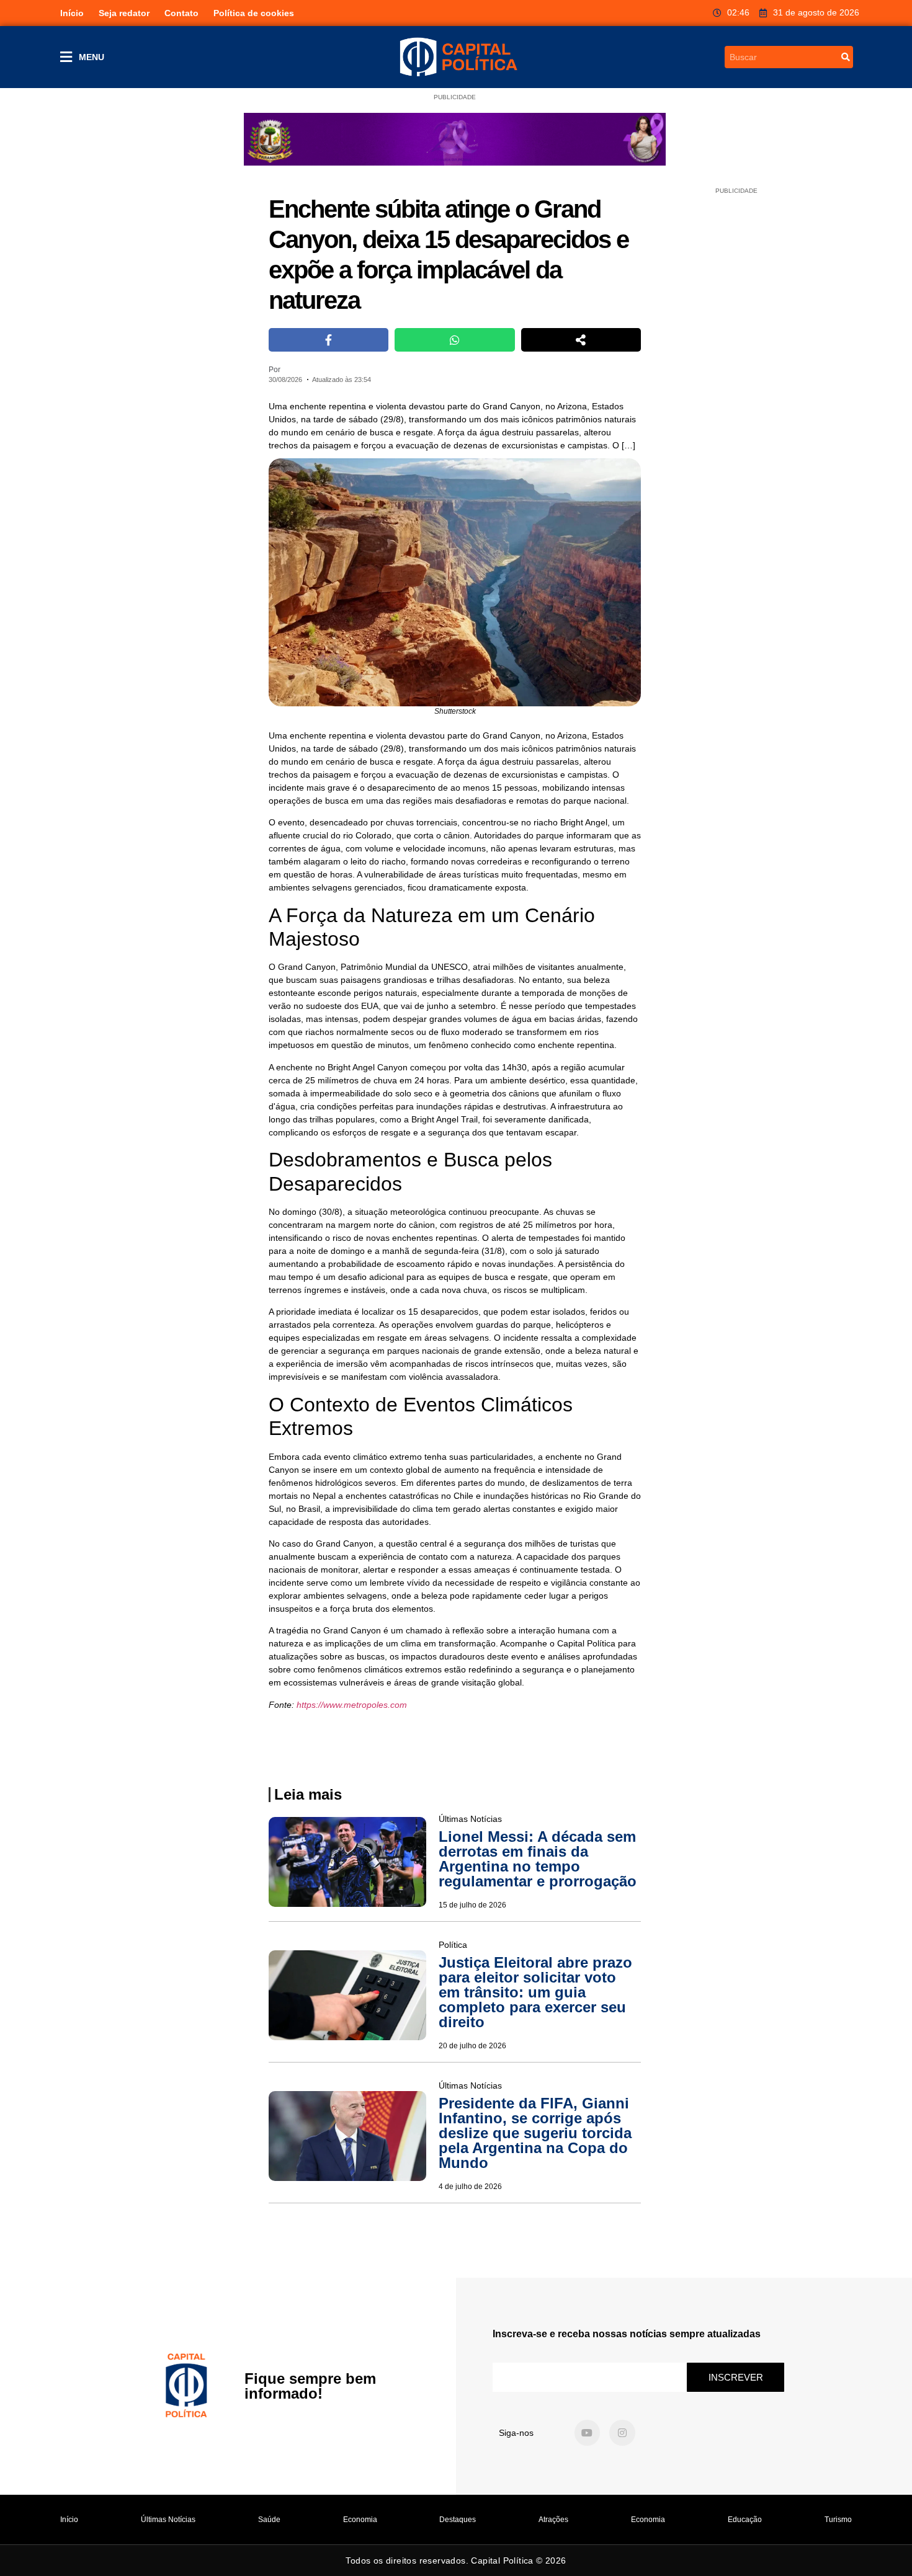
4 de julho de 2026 (470, 2187)
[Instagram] (622, 2433)
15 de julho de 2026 (472, 1905)
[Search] (846, 57)
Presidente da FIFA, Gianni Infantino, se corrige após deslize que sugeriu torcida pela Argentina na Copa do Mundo (535, 2133)
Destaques (458, 2520)
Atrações (553, 2520)
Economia (360, 2520)
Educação (745, 2520)
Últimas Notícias (168, 2520)
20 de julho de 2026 (472, 2046)
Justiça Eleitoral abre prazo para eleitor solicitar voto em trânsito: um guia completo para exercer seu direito (535, 1992)
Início (72, 13)
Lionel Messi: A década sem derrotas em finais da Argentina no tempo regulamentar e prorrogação (538, 1859)
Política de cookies (254, 13)
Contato (181, 13)
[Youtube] (588, 2433)
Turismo (838, 2520)
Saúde (269, 2520)
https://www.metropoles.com (352, 1705)
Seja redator (124, 13)
